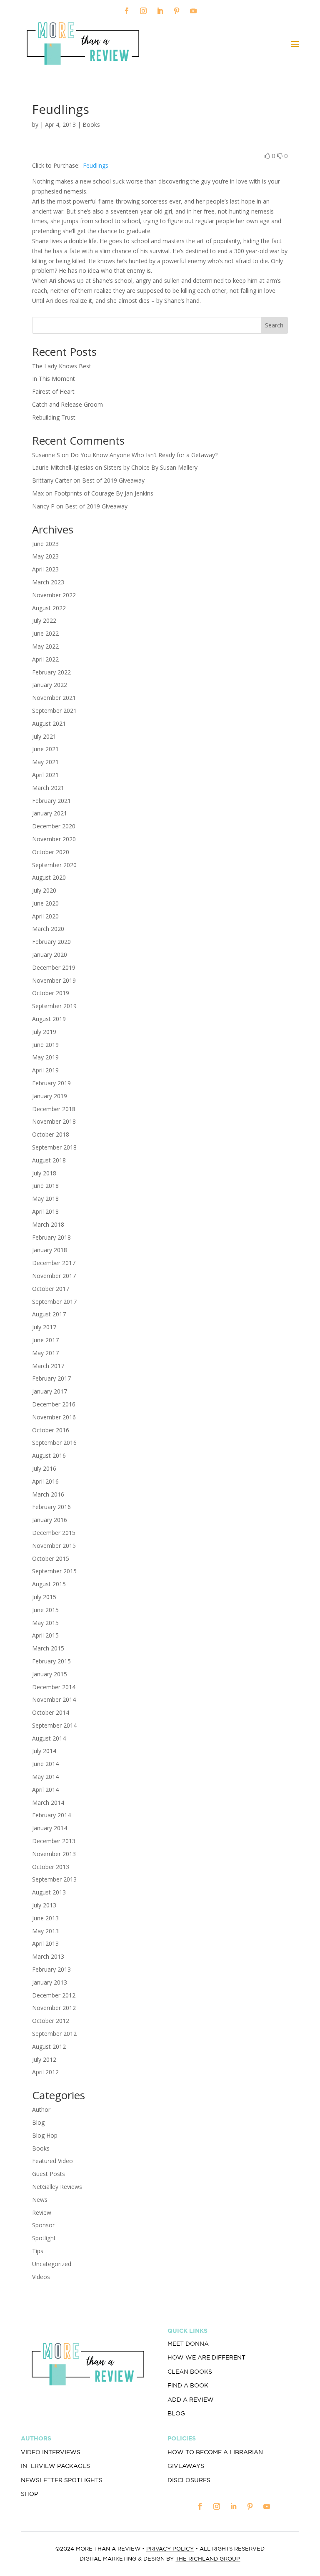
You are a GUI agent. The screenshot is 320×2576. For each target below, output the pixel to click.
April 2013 (45, 1943)
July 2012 (44, 2059)
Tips (38, 2251)
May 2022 (45, 646)
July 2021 (44, 736)
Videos (41, 2277)
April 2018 (45, 1211)
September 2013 (54, 1879)
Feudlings (95, 165)
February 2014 (51, 1815)
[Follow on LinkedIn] (160, 11)
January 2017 (50, 1391)
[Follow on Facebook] (127, 11)
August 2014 (49, 1738)
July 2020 (44, 890)
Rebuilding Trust (54, 417)
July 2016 (44, 1468)
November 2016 (54, 1417)
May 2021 (45, 762)
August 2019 (49, 1019)
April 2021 (45, 775)
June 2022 (45, 633)
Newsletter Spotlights (62, 2480)
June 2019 (45, 1045)
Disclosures (189, 2480)
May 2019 (45, 1057)
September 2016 (54, 1443)
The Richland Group (208, 2559)
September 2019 (54, 1006)
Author (41, 2109)
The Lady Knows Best (62, 366)
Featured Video (52, 2161)
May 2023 (45, 556)
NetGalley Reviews (57, 2187)
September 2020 (54, 865)
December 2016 (54, 1404)
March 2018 (48, 1224)
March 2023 (48, 582)
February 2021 (51, 801)
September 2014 (54, 1725)
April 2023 (45, 569)
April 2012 (45, 2072)
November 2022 (54, 595)
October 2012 (51, 2021)
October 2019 (51, 993)
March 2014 (48, 1802)
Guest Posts (49, 2174)
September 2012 (54, 2034)
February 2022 (51, 672)
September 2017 (54, 1302)
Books (91, 125)
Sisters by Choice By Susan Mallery (151, 467)
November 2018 (54, 1121)
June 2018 (45, 1186)
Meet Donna (188, 2344)
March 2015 (48, 1648)
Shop (29, 2494)
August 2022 (49, 608)
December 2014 (54, 1687)
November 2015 (54, 1546)
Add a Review (191, 2400)
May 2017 (45, 1353)
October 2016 (51, 1430)
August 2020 (49, 877)
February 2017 (51, 1378)
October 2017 (51, 1289)
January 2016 (50, 1520)
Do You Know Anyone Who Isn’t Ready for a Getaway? (144, 455)
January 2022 (50, 685)
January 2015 (50, 1674)
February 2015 (51, 1661)
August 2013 (49, 1892)
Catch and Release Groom (67, 404)
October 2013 (51, 1867)
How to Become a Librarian (215, 2452)
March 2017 (48, 1366)
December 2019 (54, 967)
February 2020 (51, 942)
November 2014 (54, 1699)
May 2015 (45, 1623)
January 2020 (50, 955)
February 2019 (51, 1083)
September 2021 (54, 711)
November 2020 (54, 839)
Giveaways (186, 2466)
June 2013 (45, 1918)
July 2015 (44, 1597)
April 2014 (45, 1790)
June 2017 (45, 1340)
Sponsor (43, 2225)
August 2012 (49, 2046)
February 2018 (51, 1237)
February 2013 (51, 1969)
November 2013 (54, 1854)
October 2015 (51, 1558)
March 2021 (48, 788)
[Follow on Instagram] (143, 11)
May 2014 (45, 1777)
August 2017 (49, 1314)
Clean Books (190, 2372)
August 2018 (49, 1160)
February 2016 (51, 1507)
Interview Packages (55, 2466)
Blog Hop (45, 2135)
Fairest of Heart (53, 391)
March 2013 (48, 1956)
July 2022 (44, 620)
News (40, 2200)
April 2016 (45, 1481)
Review (42, 2212)
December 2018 (54, 1109)
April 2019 (45, 1070)
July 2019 (44, 1032)
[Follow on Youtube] (193, 11)
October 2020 (51, 852)
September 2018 (54, 1147)
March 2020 (48, 929)
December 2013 (54, 1841)
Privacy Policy (170, 2549)
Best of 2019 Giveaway (113, 480)
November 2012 (54, 2008)
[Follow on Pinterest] (177, 11)
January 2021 (50, 813)
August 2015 (49, 1584)
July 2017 (44, 1327)
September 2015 (54, 1571)
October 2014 (51, 1712)
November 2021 (54, 698)
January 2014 (50, 1828)
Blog (38, 2122)
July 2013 (44, 1905)
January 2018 (50, 1250)
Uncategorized (52, 2264)
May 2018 (45, 1199)
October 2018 (51, 1134)
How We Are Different (206, 2357)
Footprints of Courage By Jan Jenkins (104, 493)
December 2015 (54, 1533)
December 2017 (54, 1263)
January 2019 (50, 1096)
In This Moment (54, 379)
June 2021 (45, 749)
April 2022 (45, 659)
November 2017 (54, 1276)
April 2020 (45, 916)
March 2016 (48, 1494)
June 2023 (45, 544)
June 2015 (45, 1610)
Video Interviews (51, 2452)
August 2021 (49, 723)
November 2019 (54, 980)
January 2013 (50, 1982)
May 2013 (45, 1931)
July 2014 (44, 1751)
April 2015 (45, 1635)
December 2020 (54, 826)
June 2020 (45, 903)
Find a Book (188, 2385)
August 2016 (49, 1455)
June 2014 (45, 1764)
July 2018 (44, 1173)
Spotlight (44, 2238)
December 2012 (54, 1995)
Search (274, 325)
